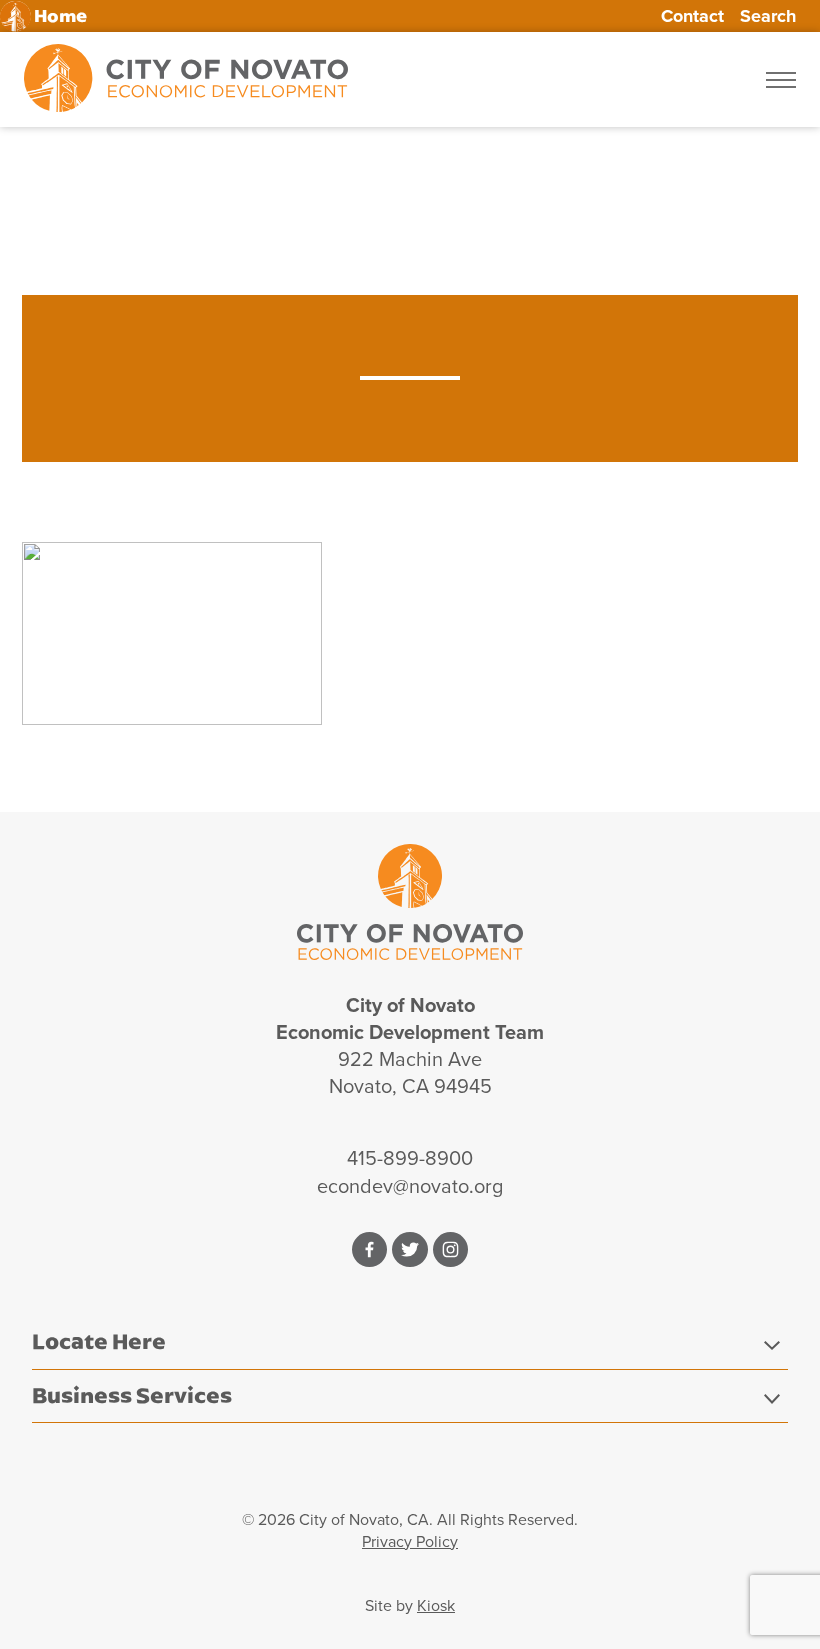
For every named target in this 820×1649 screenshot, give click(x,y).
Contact (692, 16)
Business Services (132, 1395)
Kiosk (436, 1605)
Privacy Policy (410, 1541)
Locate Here (99, 1341)
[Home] (186, 79)
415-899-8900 (410, 1158)
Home (60, 16)
